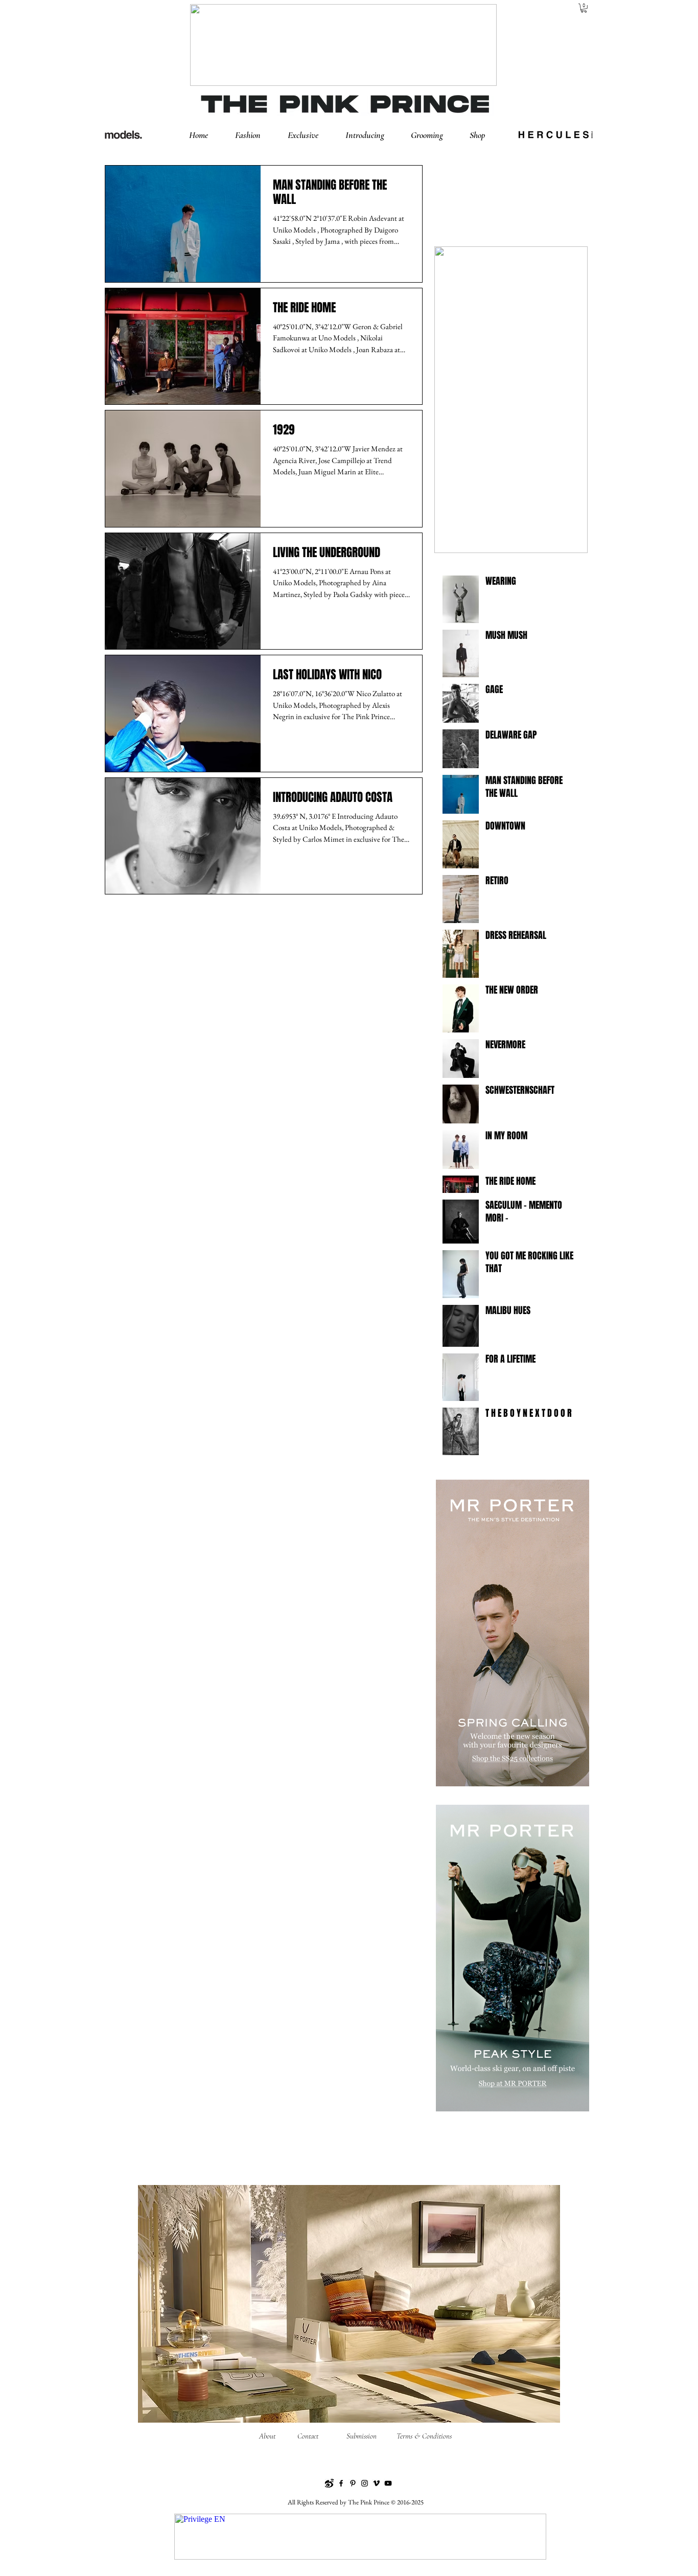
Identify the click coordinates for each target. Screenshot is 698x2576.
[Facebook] (341, 2483)
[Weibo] (329, 2483)
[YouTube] (388, 2483)
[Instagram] (365, 2483)
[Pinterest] (353, 2483)
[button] (256, 135)
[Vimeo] (376, 2483)
